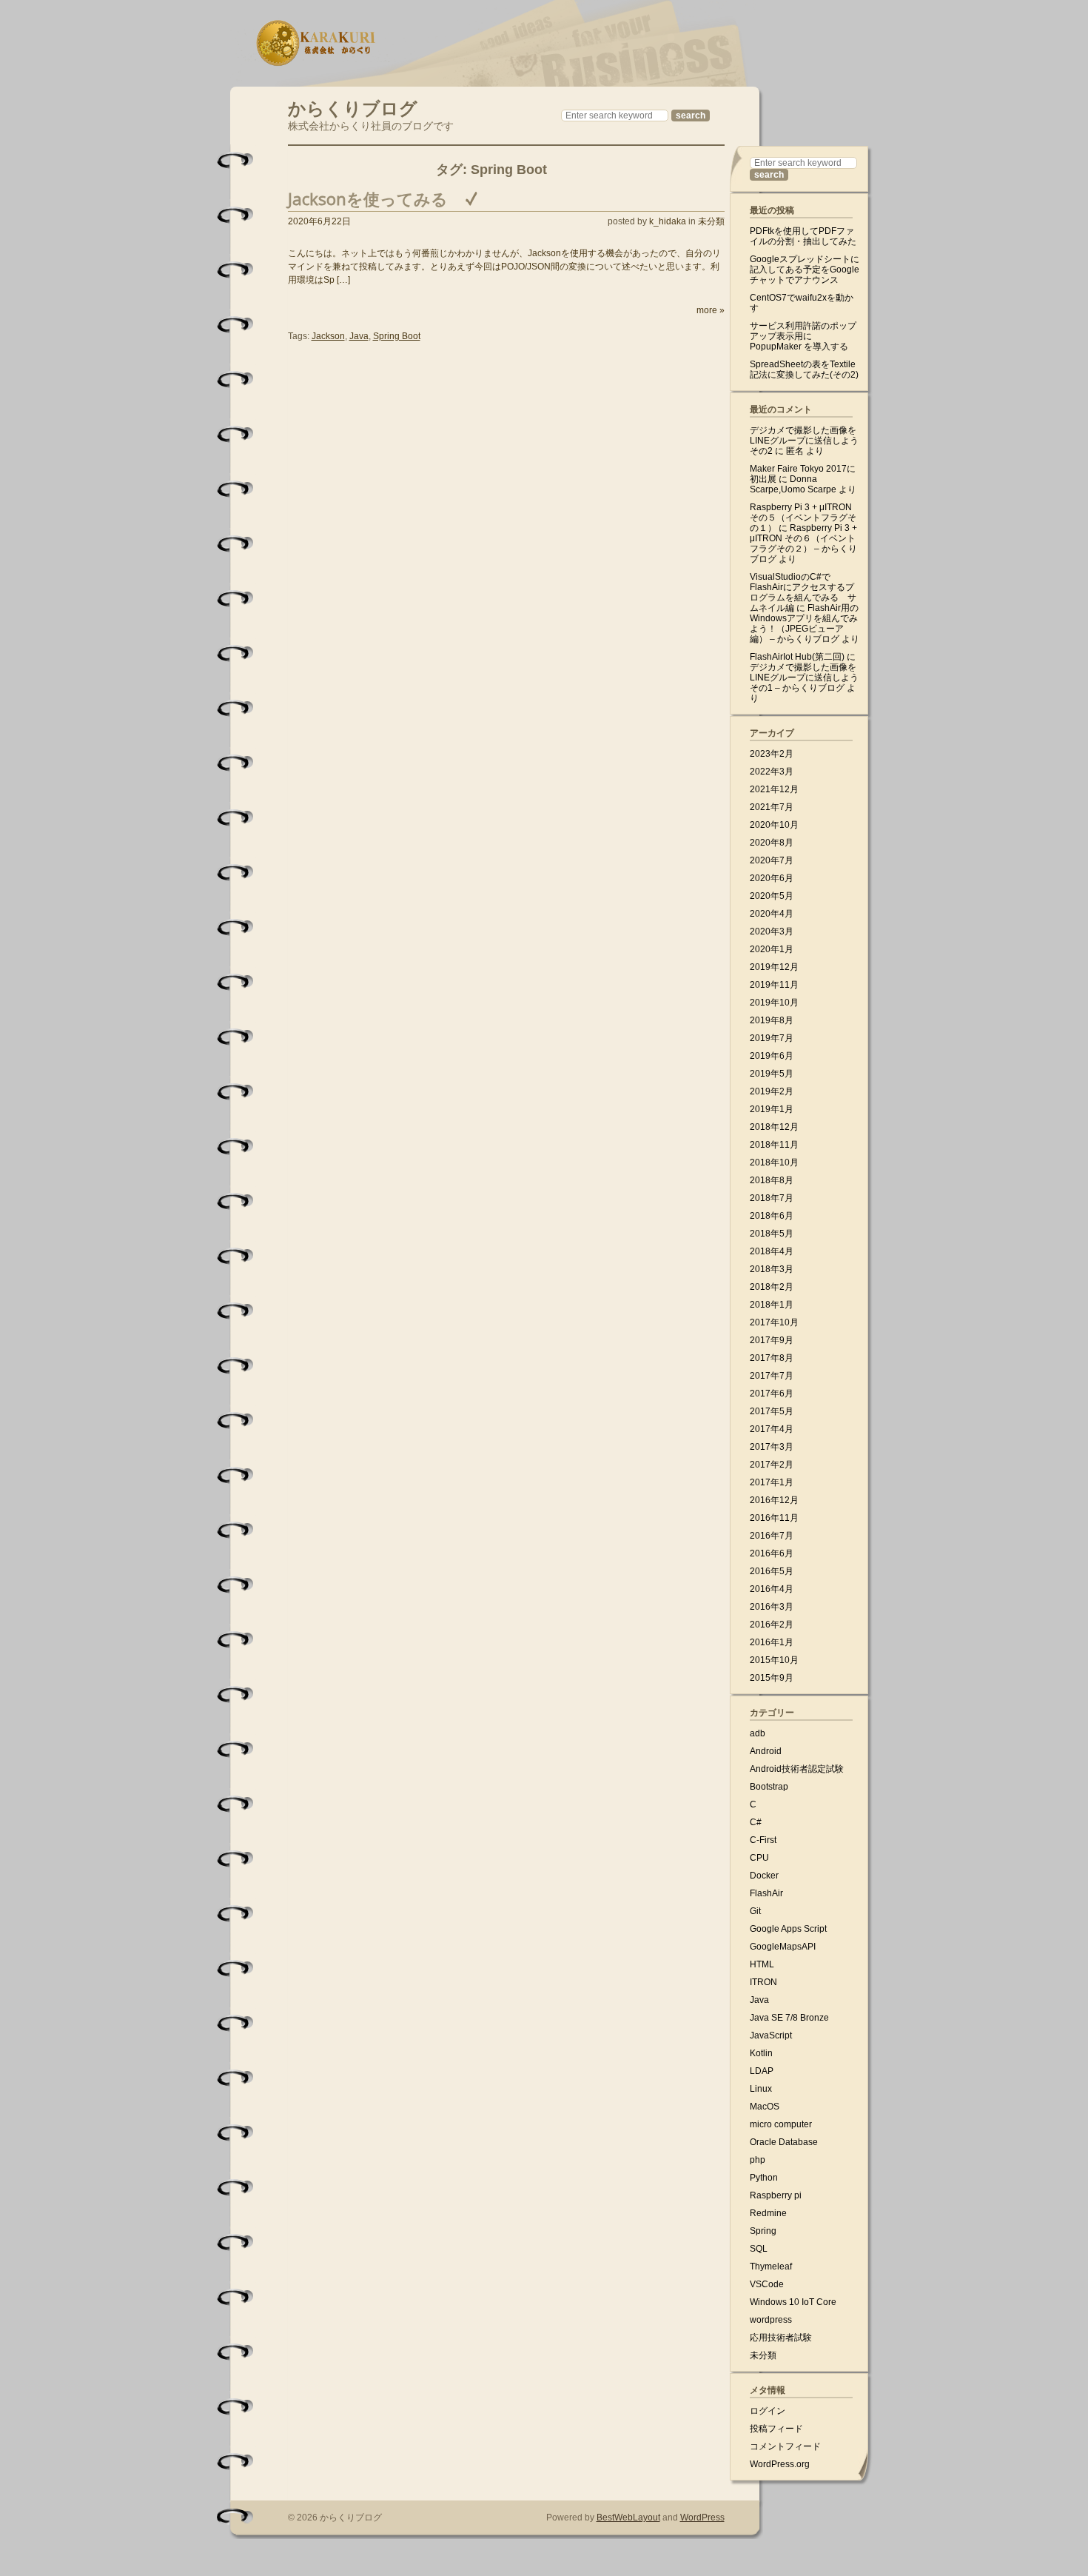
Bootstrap (769, 1787)
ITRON (763, 1982)
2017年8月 (772, 1358)
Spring (763, 2231)
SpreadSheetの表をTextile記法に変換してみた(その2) (804, 369)
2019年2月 (772, 1091)
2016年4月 (772, 1589)
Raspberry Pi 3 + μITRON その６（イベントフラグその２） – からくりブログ (803, 543)
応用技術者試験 (781, 2338)
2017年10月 (774, 1322)
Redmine (768, 2213)
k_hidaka (668, 221)
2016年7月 (772, 1536)
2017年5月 (772, 1411)
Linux (761, 2089)
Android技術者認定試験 (797, 1769)
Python (764, 2178)
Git (755, 1911)
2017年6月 (772, 1394)
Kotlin (761, 2053)
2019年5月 (772, 1074)
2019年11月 (774, 985)
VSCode (767, 2284)
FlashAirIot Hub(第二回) (797, 657)
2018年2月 (772, 1287)
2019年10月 (774, 1003)
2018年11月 (774, 1145)
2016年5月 (772, 1571)
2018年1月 (772, 1305)
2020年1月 (772, 949)
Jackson (328, 336)
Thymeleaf (771, 2266)
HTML (762, 1964)
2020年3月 (772, 931)
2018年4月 (772, 1251)
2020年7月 (772, 860)
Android (766, 1751)
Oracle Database (784, 2142)
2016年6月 (772, 1553)
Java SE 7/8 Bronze (789, 2018)
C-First (763, 1840)
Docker (764, 1876)
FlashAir (766, 1893)
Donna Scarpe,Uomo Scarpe (793, 484)
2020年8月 (772, 843)
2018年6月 (772, 1216)
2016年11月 (774, 1518)
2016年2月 (772, 1625)
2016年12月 (774, 1500)
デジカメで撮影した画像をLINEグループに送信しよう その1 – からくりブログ (804, 678)
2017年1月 (772, 1482)
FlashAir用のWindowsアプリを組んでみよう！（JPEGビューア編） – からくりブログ (804, 623)
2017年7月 (772, 1376)
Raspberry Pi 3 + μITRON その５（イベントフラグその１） (803, 518)
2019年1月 (772, 1109)
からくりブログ (353, 106)
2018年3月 (772, 1269)
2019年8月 (772, 1020)
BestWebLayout (628, 2518)
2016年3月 (772, 1607)
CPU (759, 1858)
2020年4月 (772, 914)
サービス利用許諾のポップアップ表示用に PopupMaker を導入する (803, 336)
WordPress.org (780, 2464)
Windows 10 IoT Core (793, 2302)
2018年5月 (772, 1234)
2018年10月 (774, 1162)
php (758, 2160)
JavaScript (771, 2035)
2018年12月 (774, 1127)
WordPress (702, 2518)
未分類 (711, 221)
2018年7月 (772, 1198)
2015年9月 (772, 1678)
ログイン (768, 2411)
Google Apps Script (788, 1929)
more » (711, 310)
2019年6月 (772, 1056)
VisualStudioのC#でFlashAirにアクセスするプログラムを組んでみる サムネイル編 (803, 592)
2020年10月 (774, 825)
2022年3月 (772, 772)
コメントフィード (785, 2446)
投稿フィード (776, 2429)
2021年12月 (774, 789)
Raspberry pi (776, 2195)
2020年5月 (772, 896)
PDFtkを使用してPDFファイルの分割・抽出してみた (803, 236)
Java (359, 336)
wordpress (771, 2320)
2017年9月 (772, 1340)
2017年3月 (772, 1447)
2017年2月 (772, 1465)
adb (758, 1733)
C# (756, 1822)
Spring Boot (397, 336)
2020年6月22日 (319, 221)
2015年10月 (774, 1660)
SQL (759, 2249)
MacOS (765, 2107)
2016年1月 (772, 1642)
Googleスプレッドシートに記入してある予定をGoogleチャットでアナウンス (805, 270)
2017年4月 (772, 1429)
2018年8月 (772, 1180)
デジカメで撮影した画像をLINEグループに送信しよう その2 (804, 441)
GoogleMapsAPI (783, 1947)
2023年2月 (772, 754)
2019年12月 (774, 967)
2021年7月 (772, 807)
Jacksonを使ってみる (368, 198)
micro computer (781, 2124)
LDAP (762, 2071)
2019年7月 (772, 1038)
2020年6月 (772, 878)
